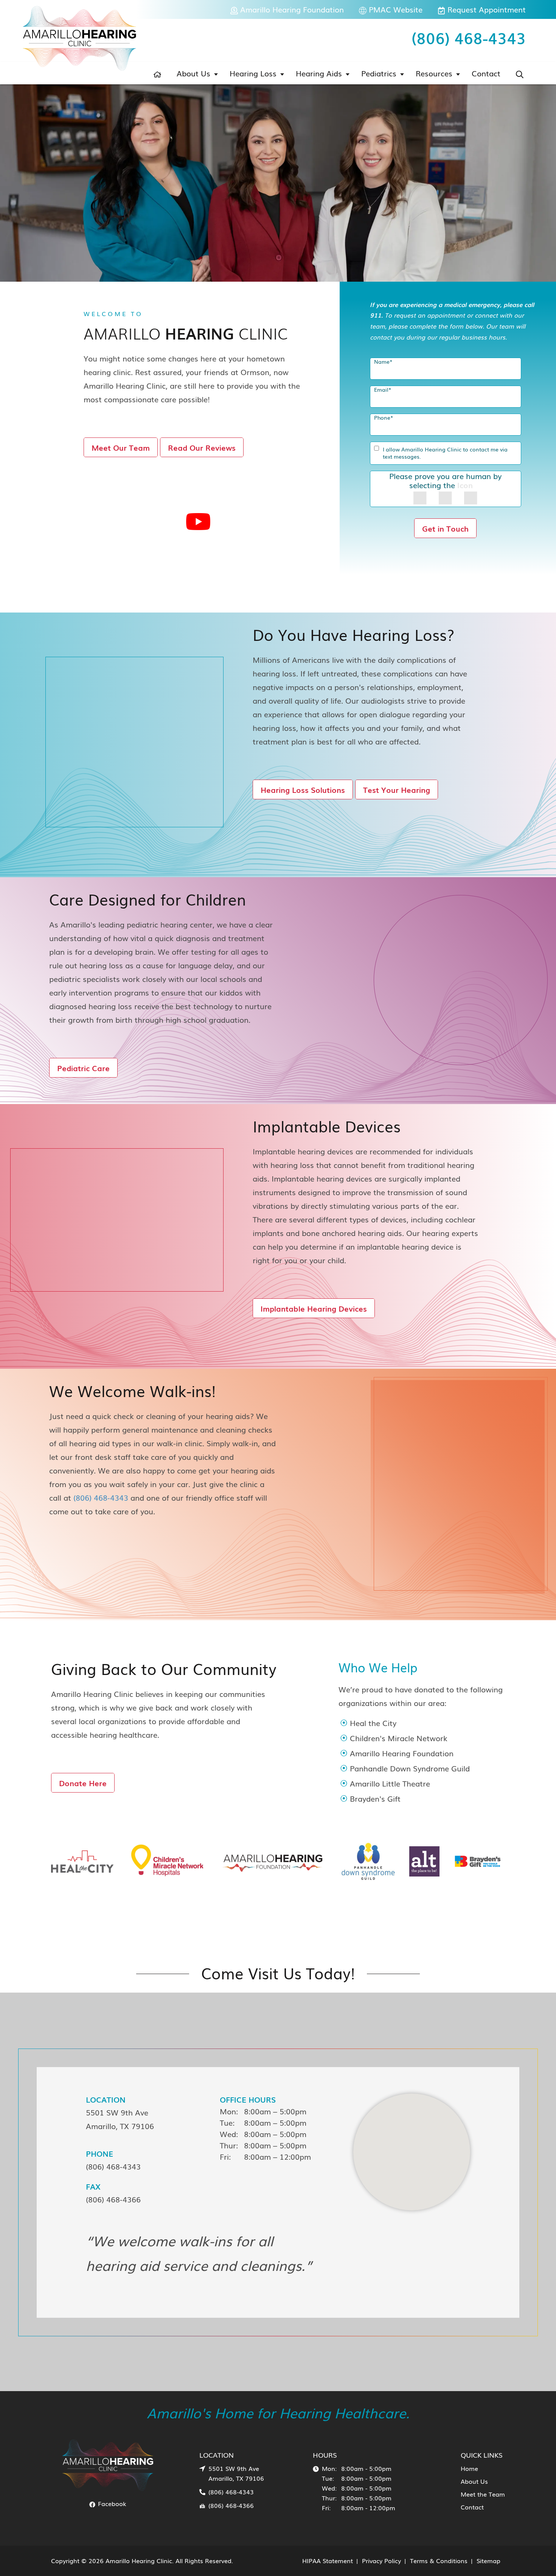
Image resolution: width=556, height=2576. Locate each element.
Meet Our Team (121, 447)
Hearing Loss (253, 73)
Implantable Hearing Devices (314, 1308)
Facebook (111, 2503)
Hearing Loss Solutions (303, 789)
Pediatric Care (83, 1068)
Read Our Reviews (202, 447)
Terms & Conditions (439, 2560)
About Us (193, 73)
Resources (434, 73)
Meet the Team (483, 2494)
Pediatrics (379, 73)
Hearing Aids (319, 73)
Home (469, 2468)
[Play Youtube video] (198, 522)
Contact (486, 73)
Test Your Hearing (397, 789)
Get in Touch (445, 528)
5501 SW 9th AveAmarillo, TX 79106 (120, 2119)
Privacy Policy (381, 2560)
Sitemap (488, 2560)
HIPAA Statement (328, 2560)
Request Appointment (485, 9)
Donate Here (83, 1783)
